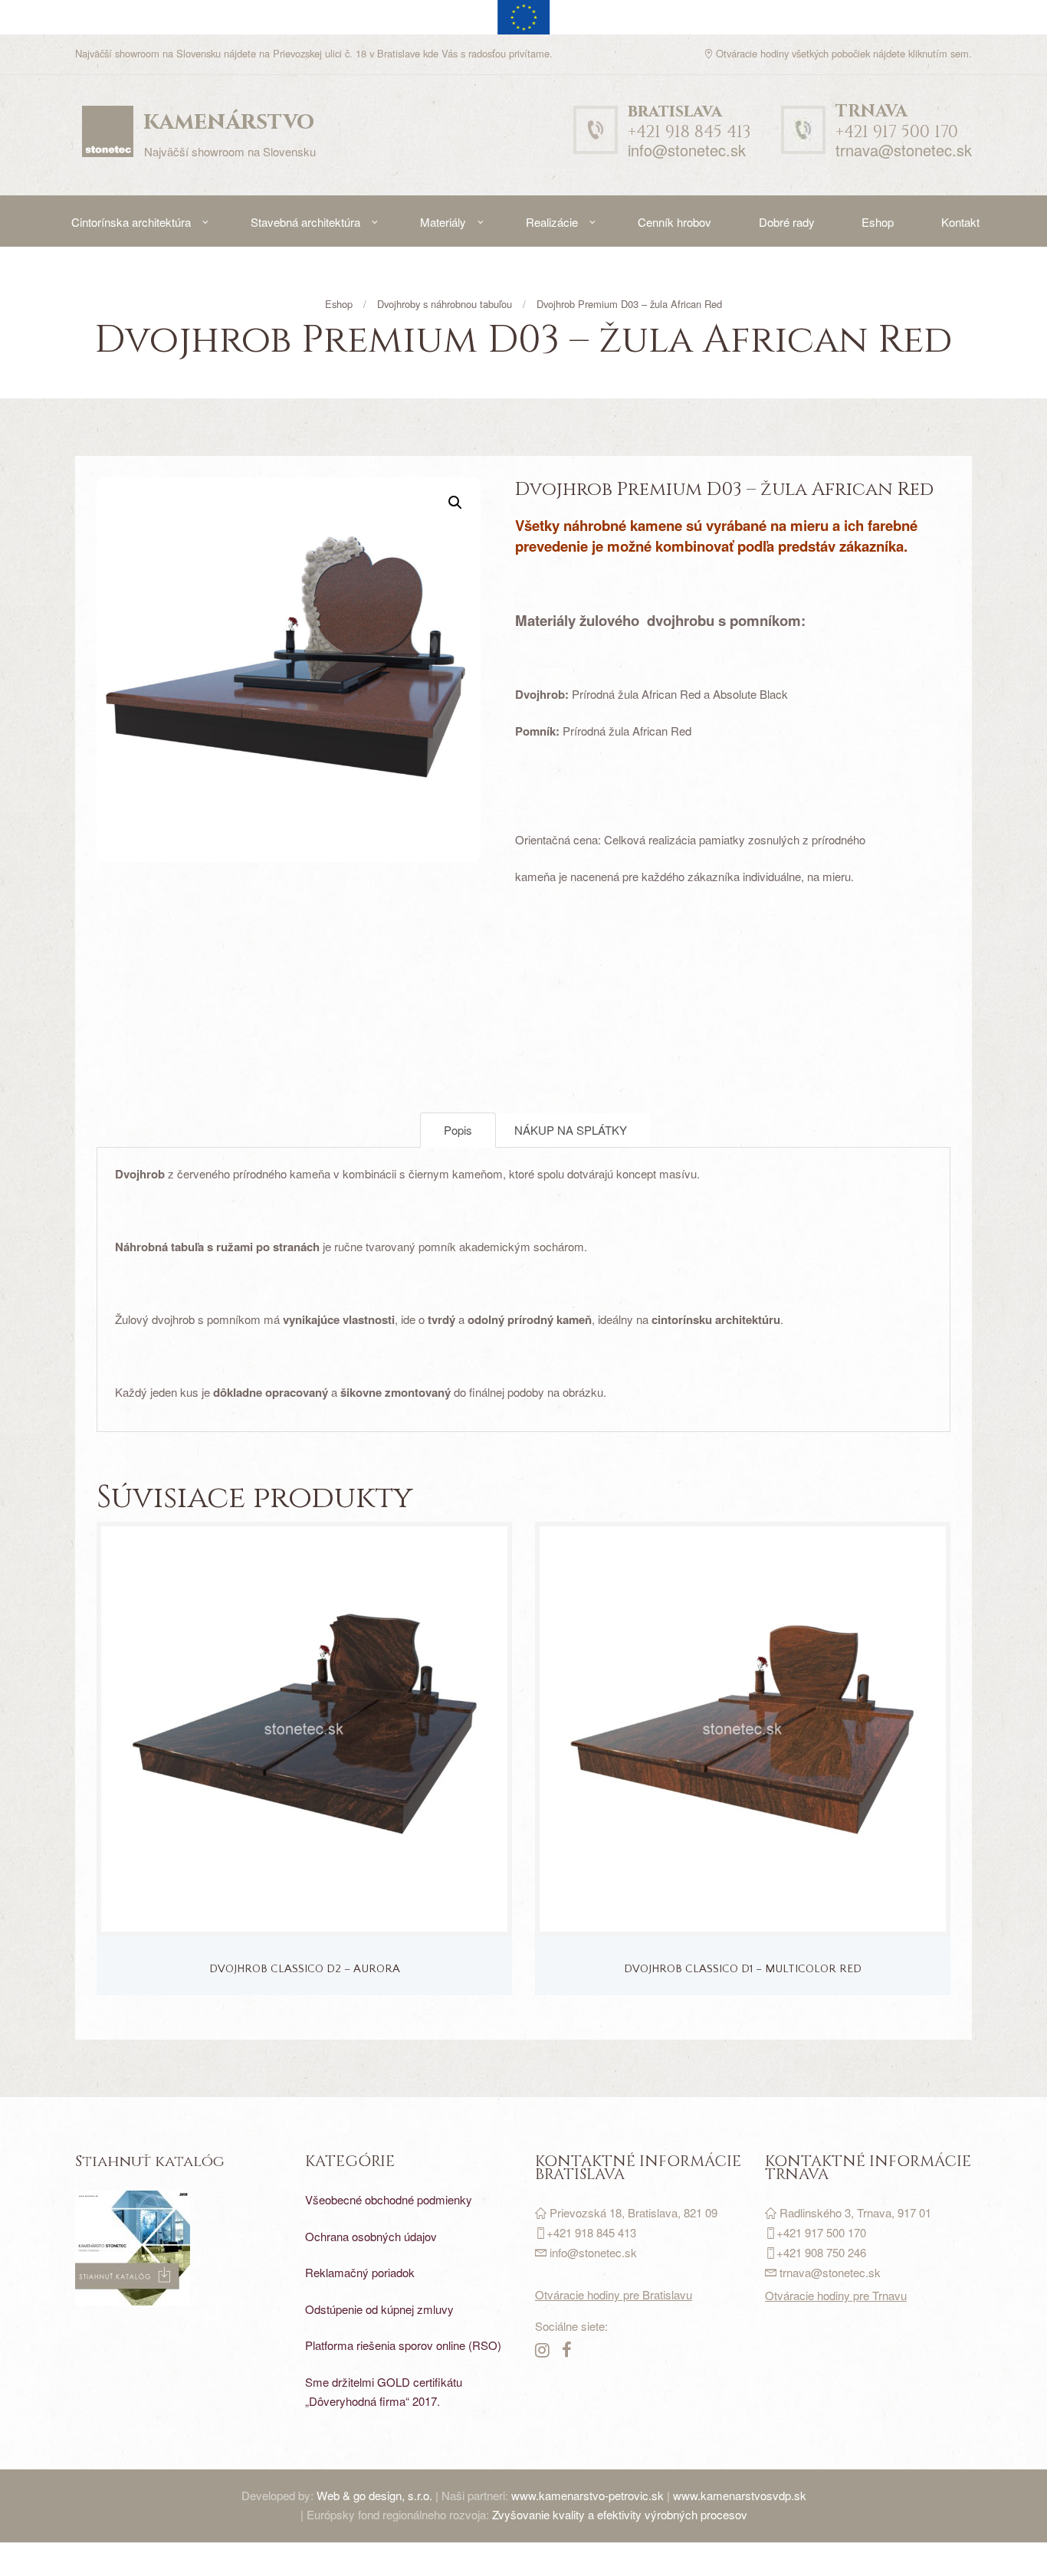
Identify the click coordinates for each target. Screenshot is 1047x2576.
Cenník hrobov (674, 222)
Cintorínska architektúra (131, 222)
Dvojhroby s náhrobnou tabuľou (445, 304)
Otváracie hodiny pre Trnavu (836, 2295)
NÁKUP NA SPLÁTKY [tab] (571, 1130)
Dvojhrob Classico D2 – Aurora (305, 1969)
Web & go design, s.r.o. (376, 2495)
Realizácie (552, 222)
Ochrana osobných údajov (371, 2236)
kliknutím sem (939, 53)
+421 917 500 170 (897, 122)
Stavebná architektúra (305, 222)
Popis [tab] (458, 1130)
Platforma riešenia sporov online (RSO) (403, 2345)
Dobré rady (787, 222)
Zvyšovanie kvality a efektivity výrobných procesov (620, 2514)
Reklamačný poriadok (360, 2272)
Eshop (878, 222)
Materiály (443, 222)
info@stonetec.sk (687, 150)
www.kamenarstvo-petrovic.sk (588, 2495)
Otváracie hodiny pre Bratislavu (614, 2294)
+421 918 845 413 (689, 122)
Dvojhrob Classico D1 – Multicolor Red (743, 1969)
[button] (455, 503)
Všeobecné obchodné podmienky (389, 2199)
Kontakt (960, 222)
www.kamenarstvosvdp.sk (740, 2495)
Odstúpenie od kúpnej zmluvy (379, 2309)
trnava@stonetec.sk (904, 150)
